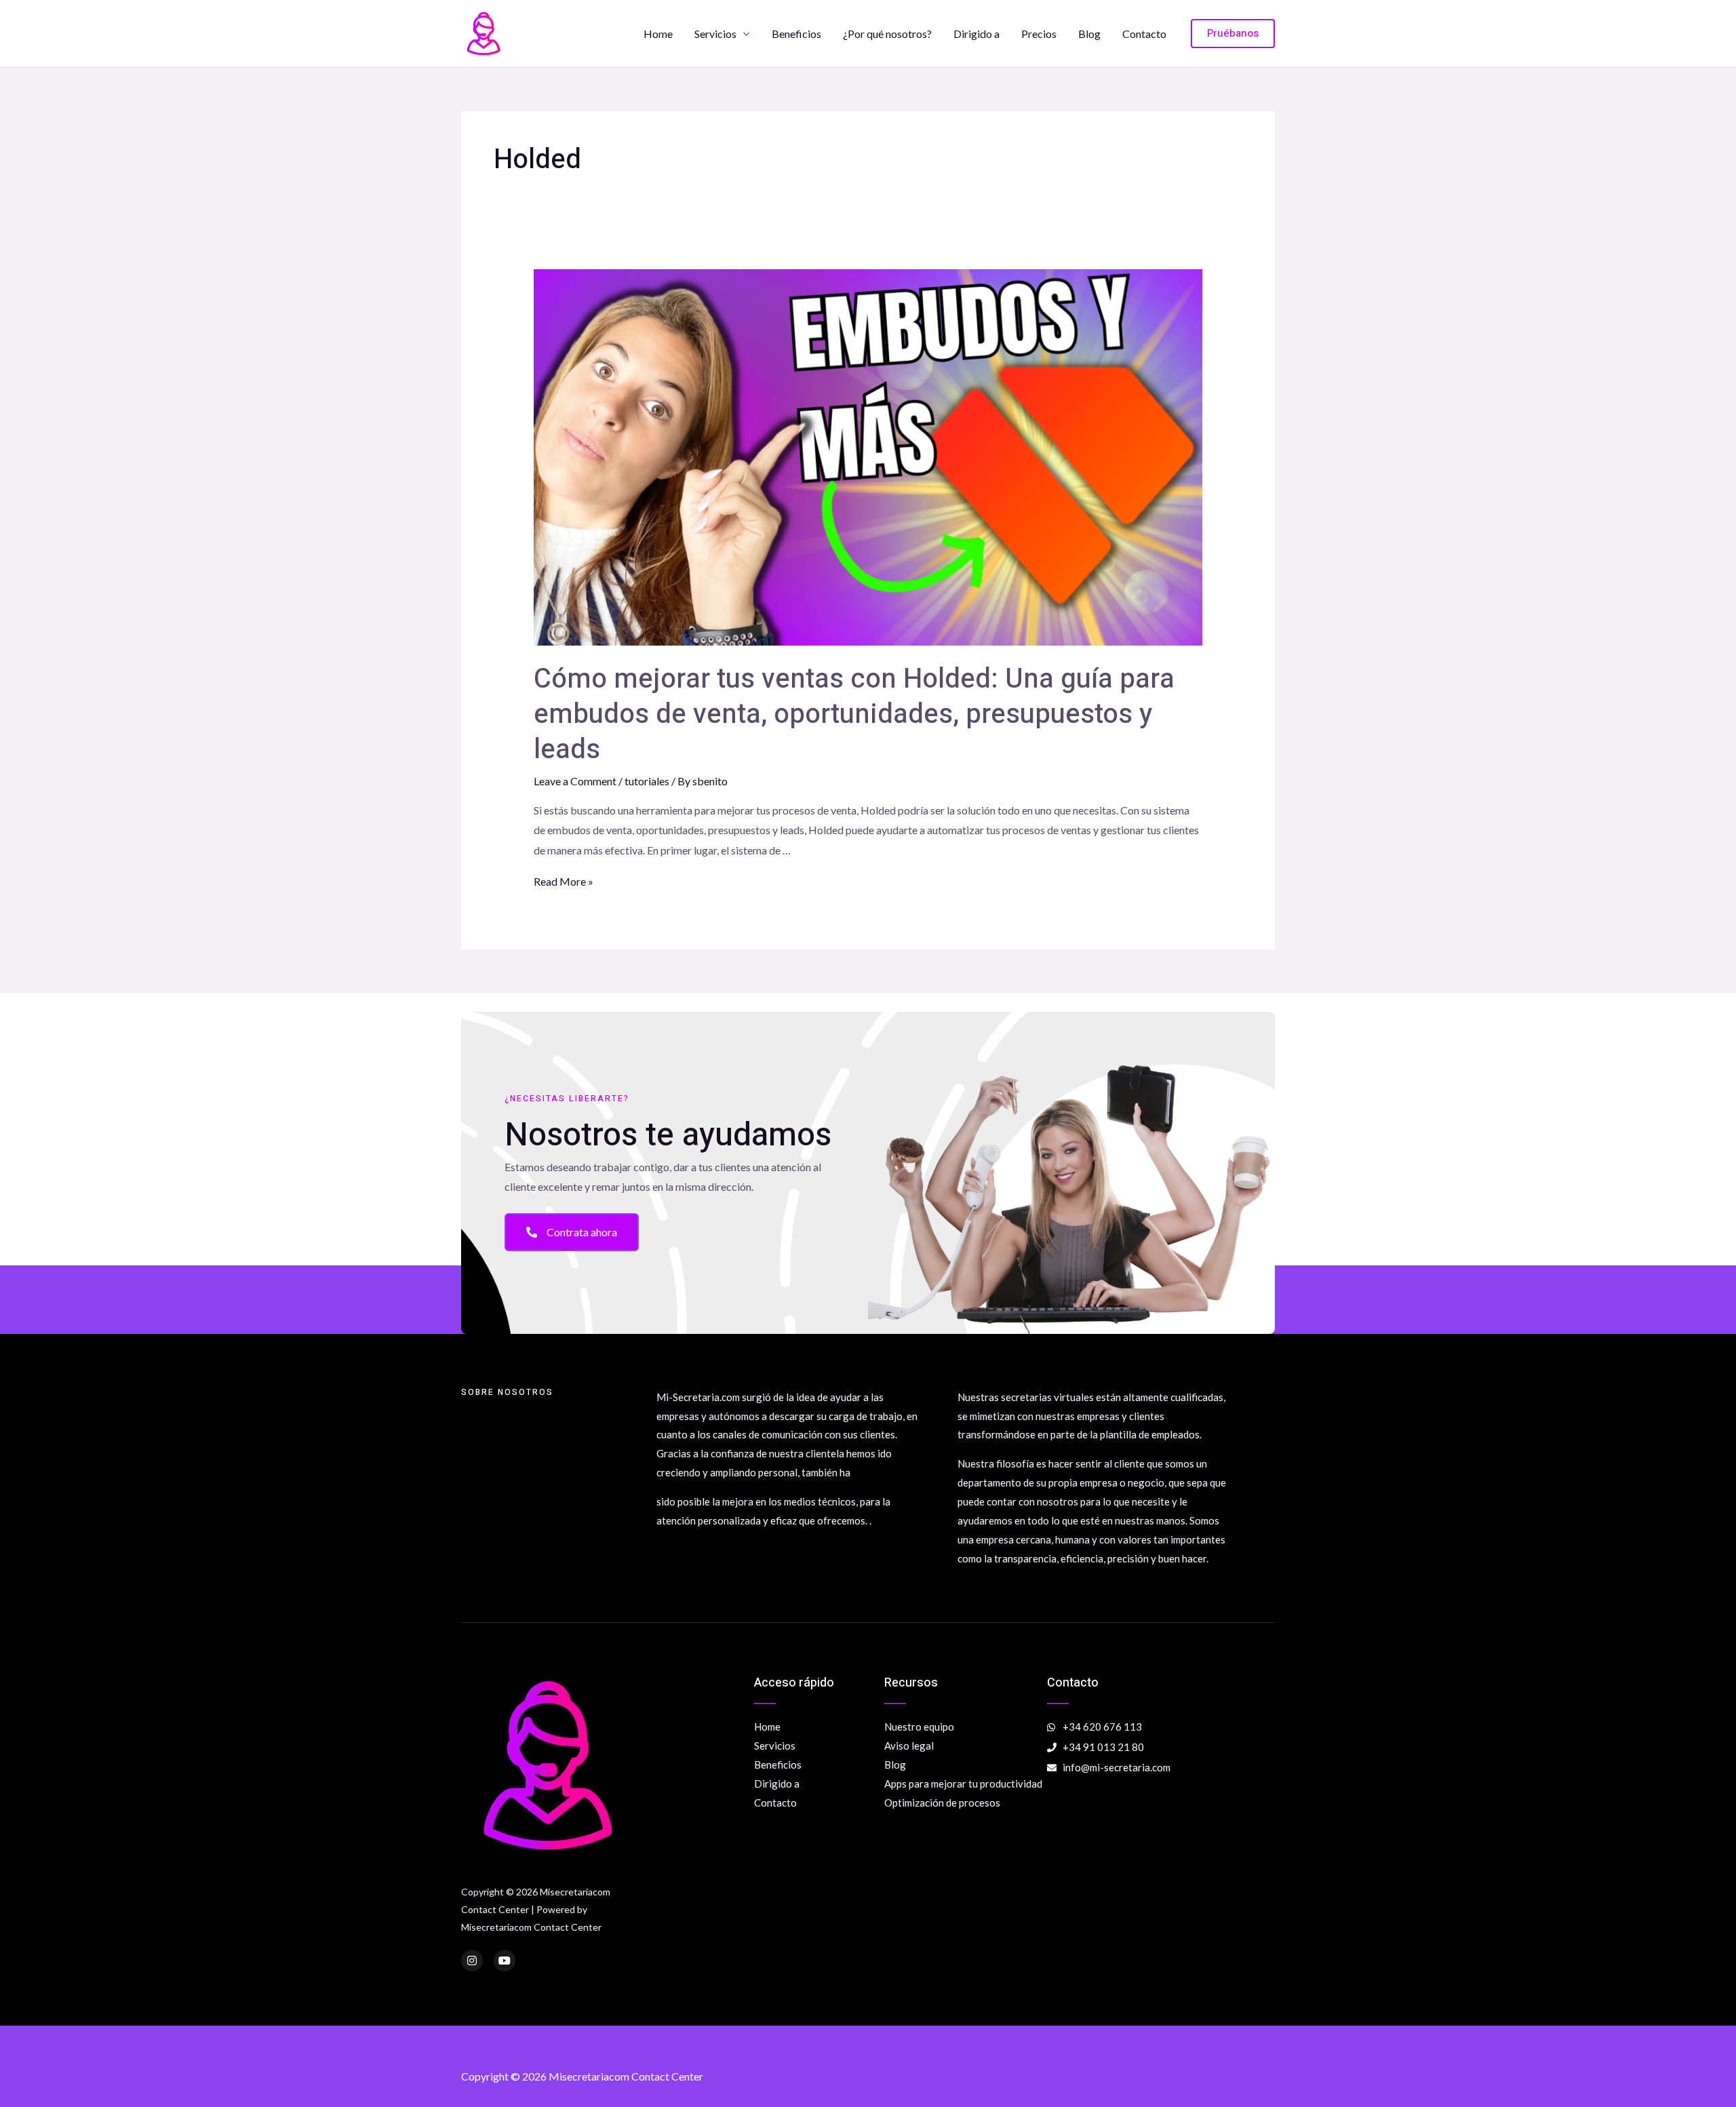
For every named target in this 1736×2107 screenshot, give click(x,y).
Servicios (715, 34)
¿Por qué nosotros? (887, 34)
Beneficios (796, 34)
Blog (1089, 34)
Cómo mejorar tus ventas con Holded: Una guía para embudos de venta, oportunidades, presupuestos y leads (854, 714)
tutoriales (647, 781)
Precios (1039, 34)
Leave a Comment (575, 781)
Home (658, 34)
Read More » (564, 881)
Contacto (1144, 34)
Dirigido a (976, 34)
